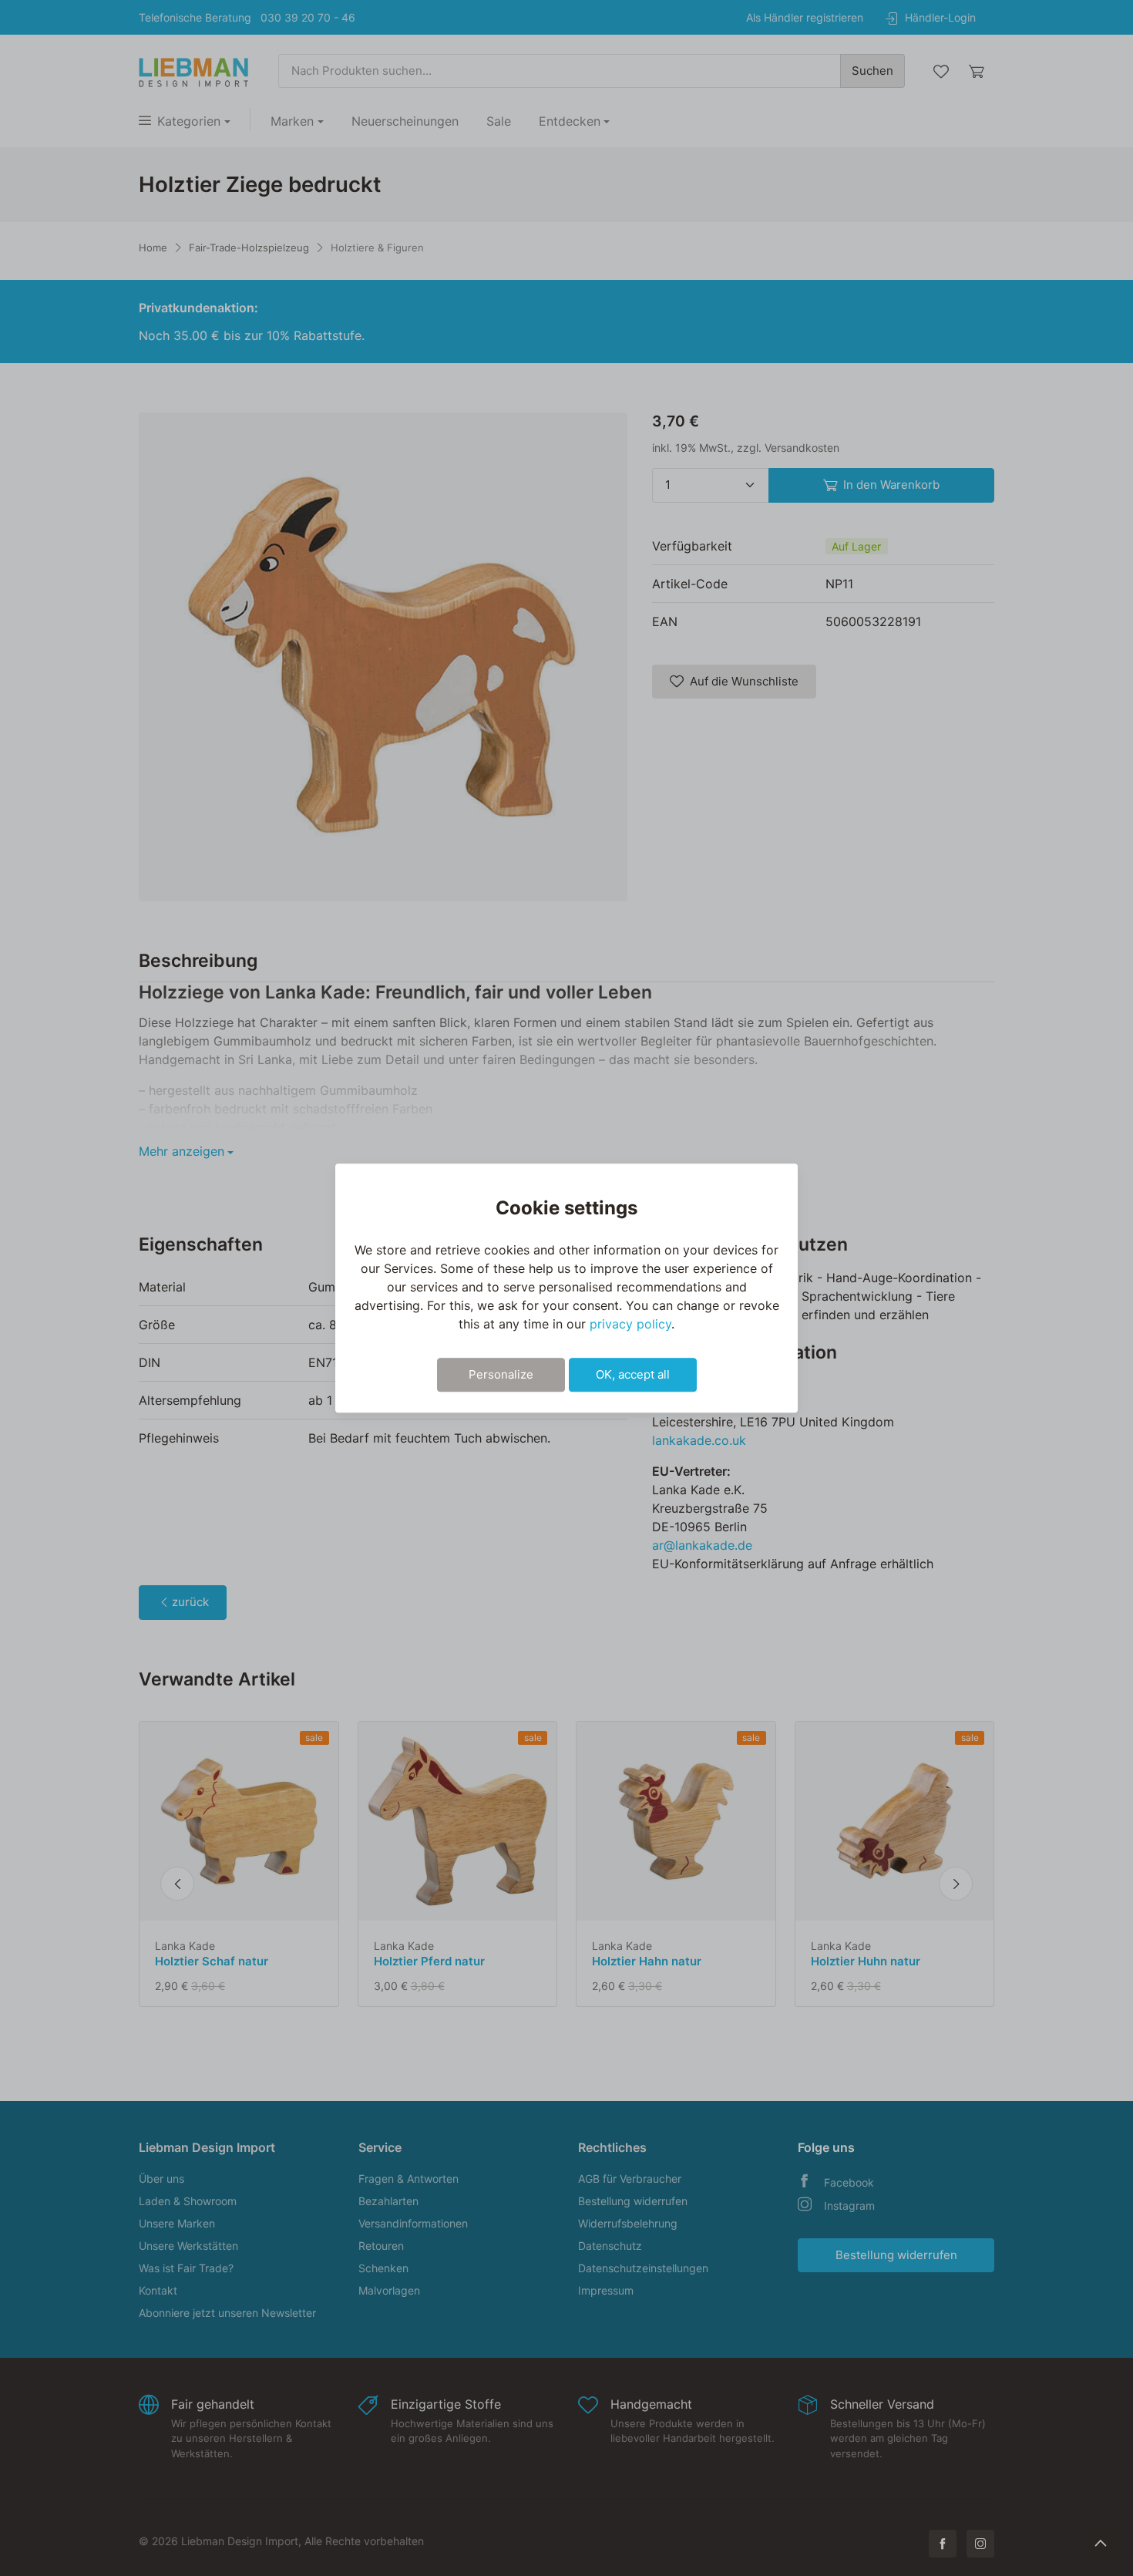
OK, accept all (633, 1374)
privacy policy (630, 1324)
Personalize (501, 1374)
